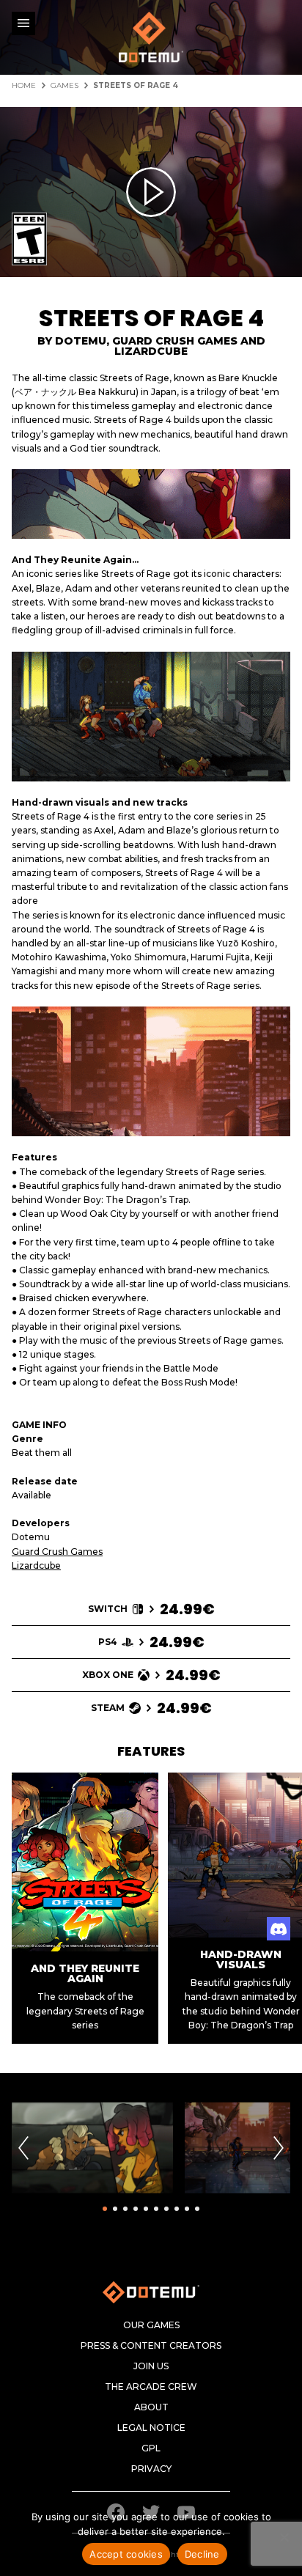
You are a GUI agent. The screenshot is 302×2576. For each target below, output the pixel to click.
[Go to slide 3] (125, 2209)
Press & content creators (151, 2346)
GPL (151, 2448)
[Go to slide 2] (115, 2209)
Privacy (151, 2469)
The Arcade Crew (151, 2387)
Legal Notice (151, 2428)
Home (24, 86)
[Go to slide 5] (146, 2209)
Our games (151, 2325)
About (151, 2407)
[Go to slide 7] (166, 2209)
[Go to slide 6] (156, 2209)
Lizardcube (36, 1565)
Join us (151, 2366)
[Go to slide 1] (105, 2209)
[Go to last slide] (23, 2148)
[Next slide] (279, 2148)
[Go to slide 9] (187, 2209)
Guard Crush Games (57, 1552)
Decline (202, 2554)
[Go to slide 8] (177, 2209)
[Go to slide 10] (197, 2209)
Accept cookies (126, 2554)
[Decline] (284, 2537)
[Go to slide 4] (136, 2209)
